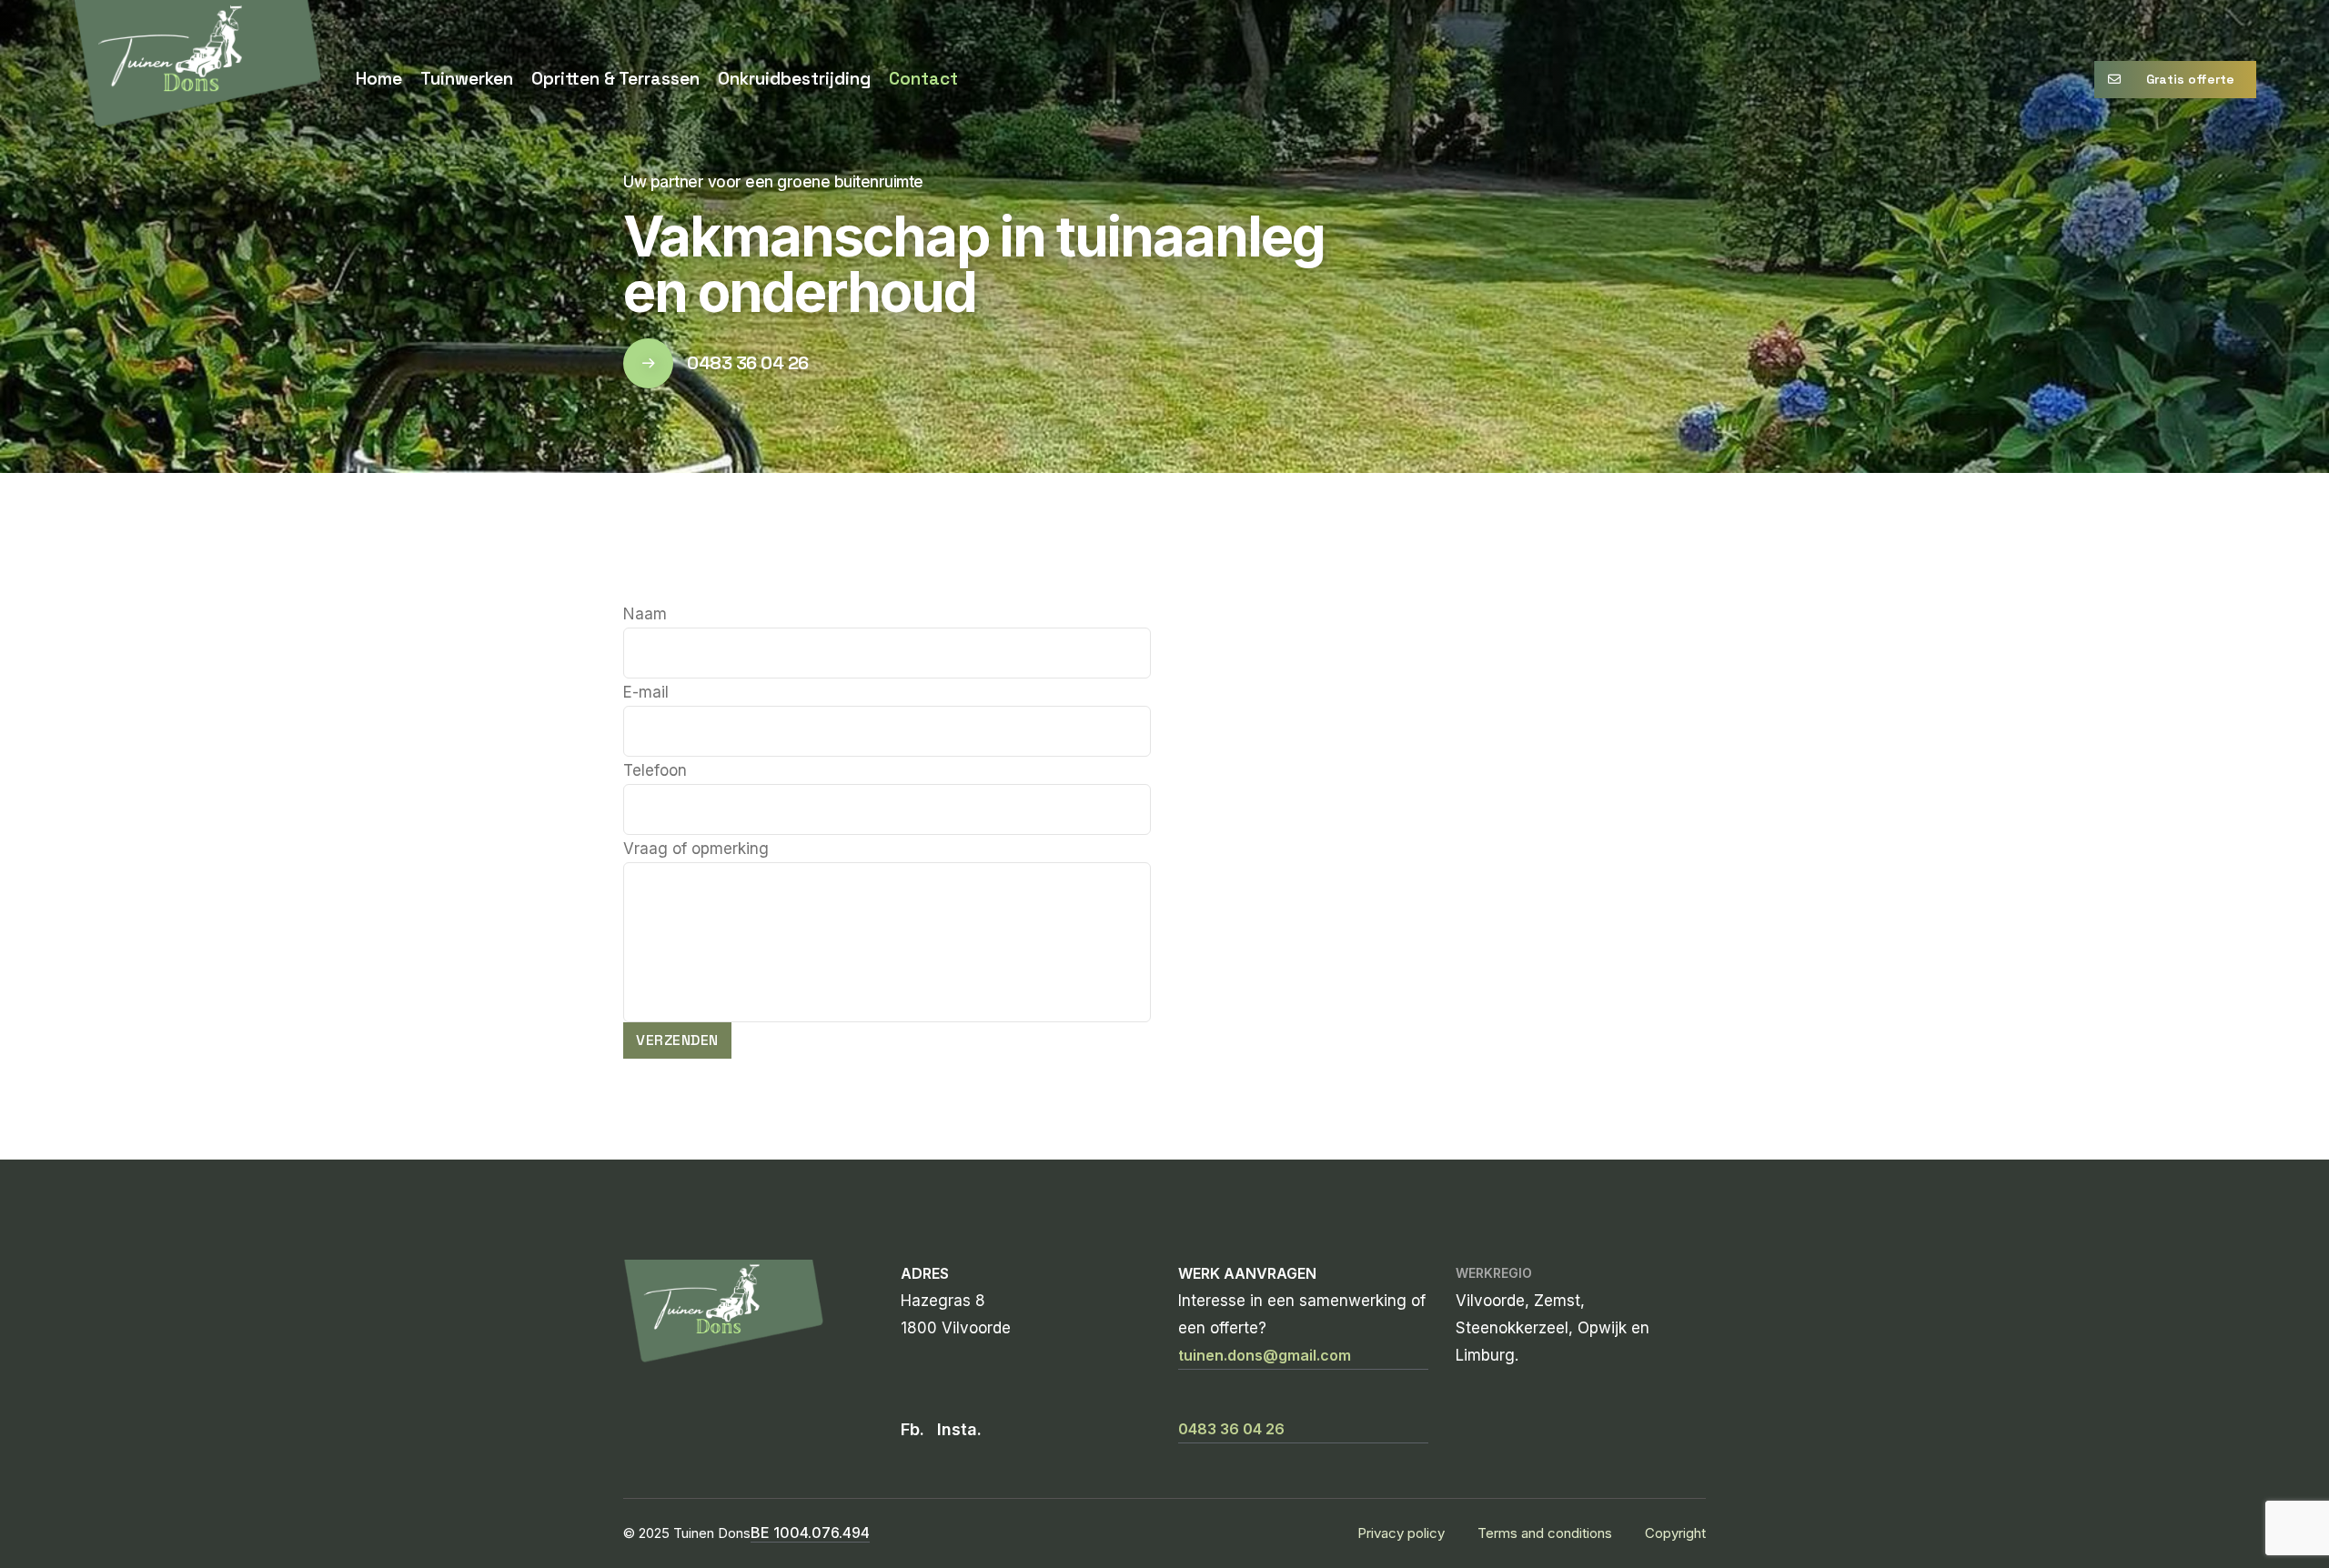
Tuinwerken (467, 79)
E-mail (646, 692)
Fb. (912, 1429)
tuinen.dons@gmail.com (1265, 1355)
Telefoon (655, 770)
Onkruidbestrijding (794, 79)
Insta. (959, 1429)
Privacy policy (1401, 1533)
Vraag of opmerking (696, 849)
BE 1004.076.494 (810, 1533)
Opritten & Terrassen (615, 79)
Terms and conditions (1545, 1533)
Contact (923, 79)
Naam (645, 614)
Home (379, 79)
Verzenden (677, 1040)
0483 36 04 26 (748, 363)
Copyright (1675, 1533)
